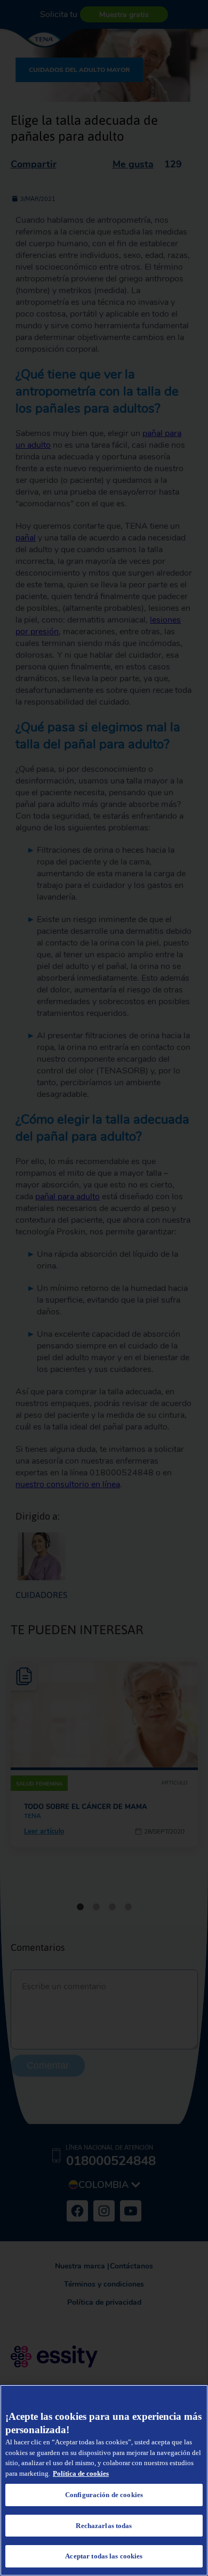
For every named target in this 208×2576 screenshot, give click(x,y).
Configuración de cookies (104, 2495)
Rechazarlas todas (104, 2526)
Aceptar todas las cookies (104, 2556)
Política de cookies (81, 2473)
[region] (104, 2480)
